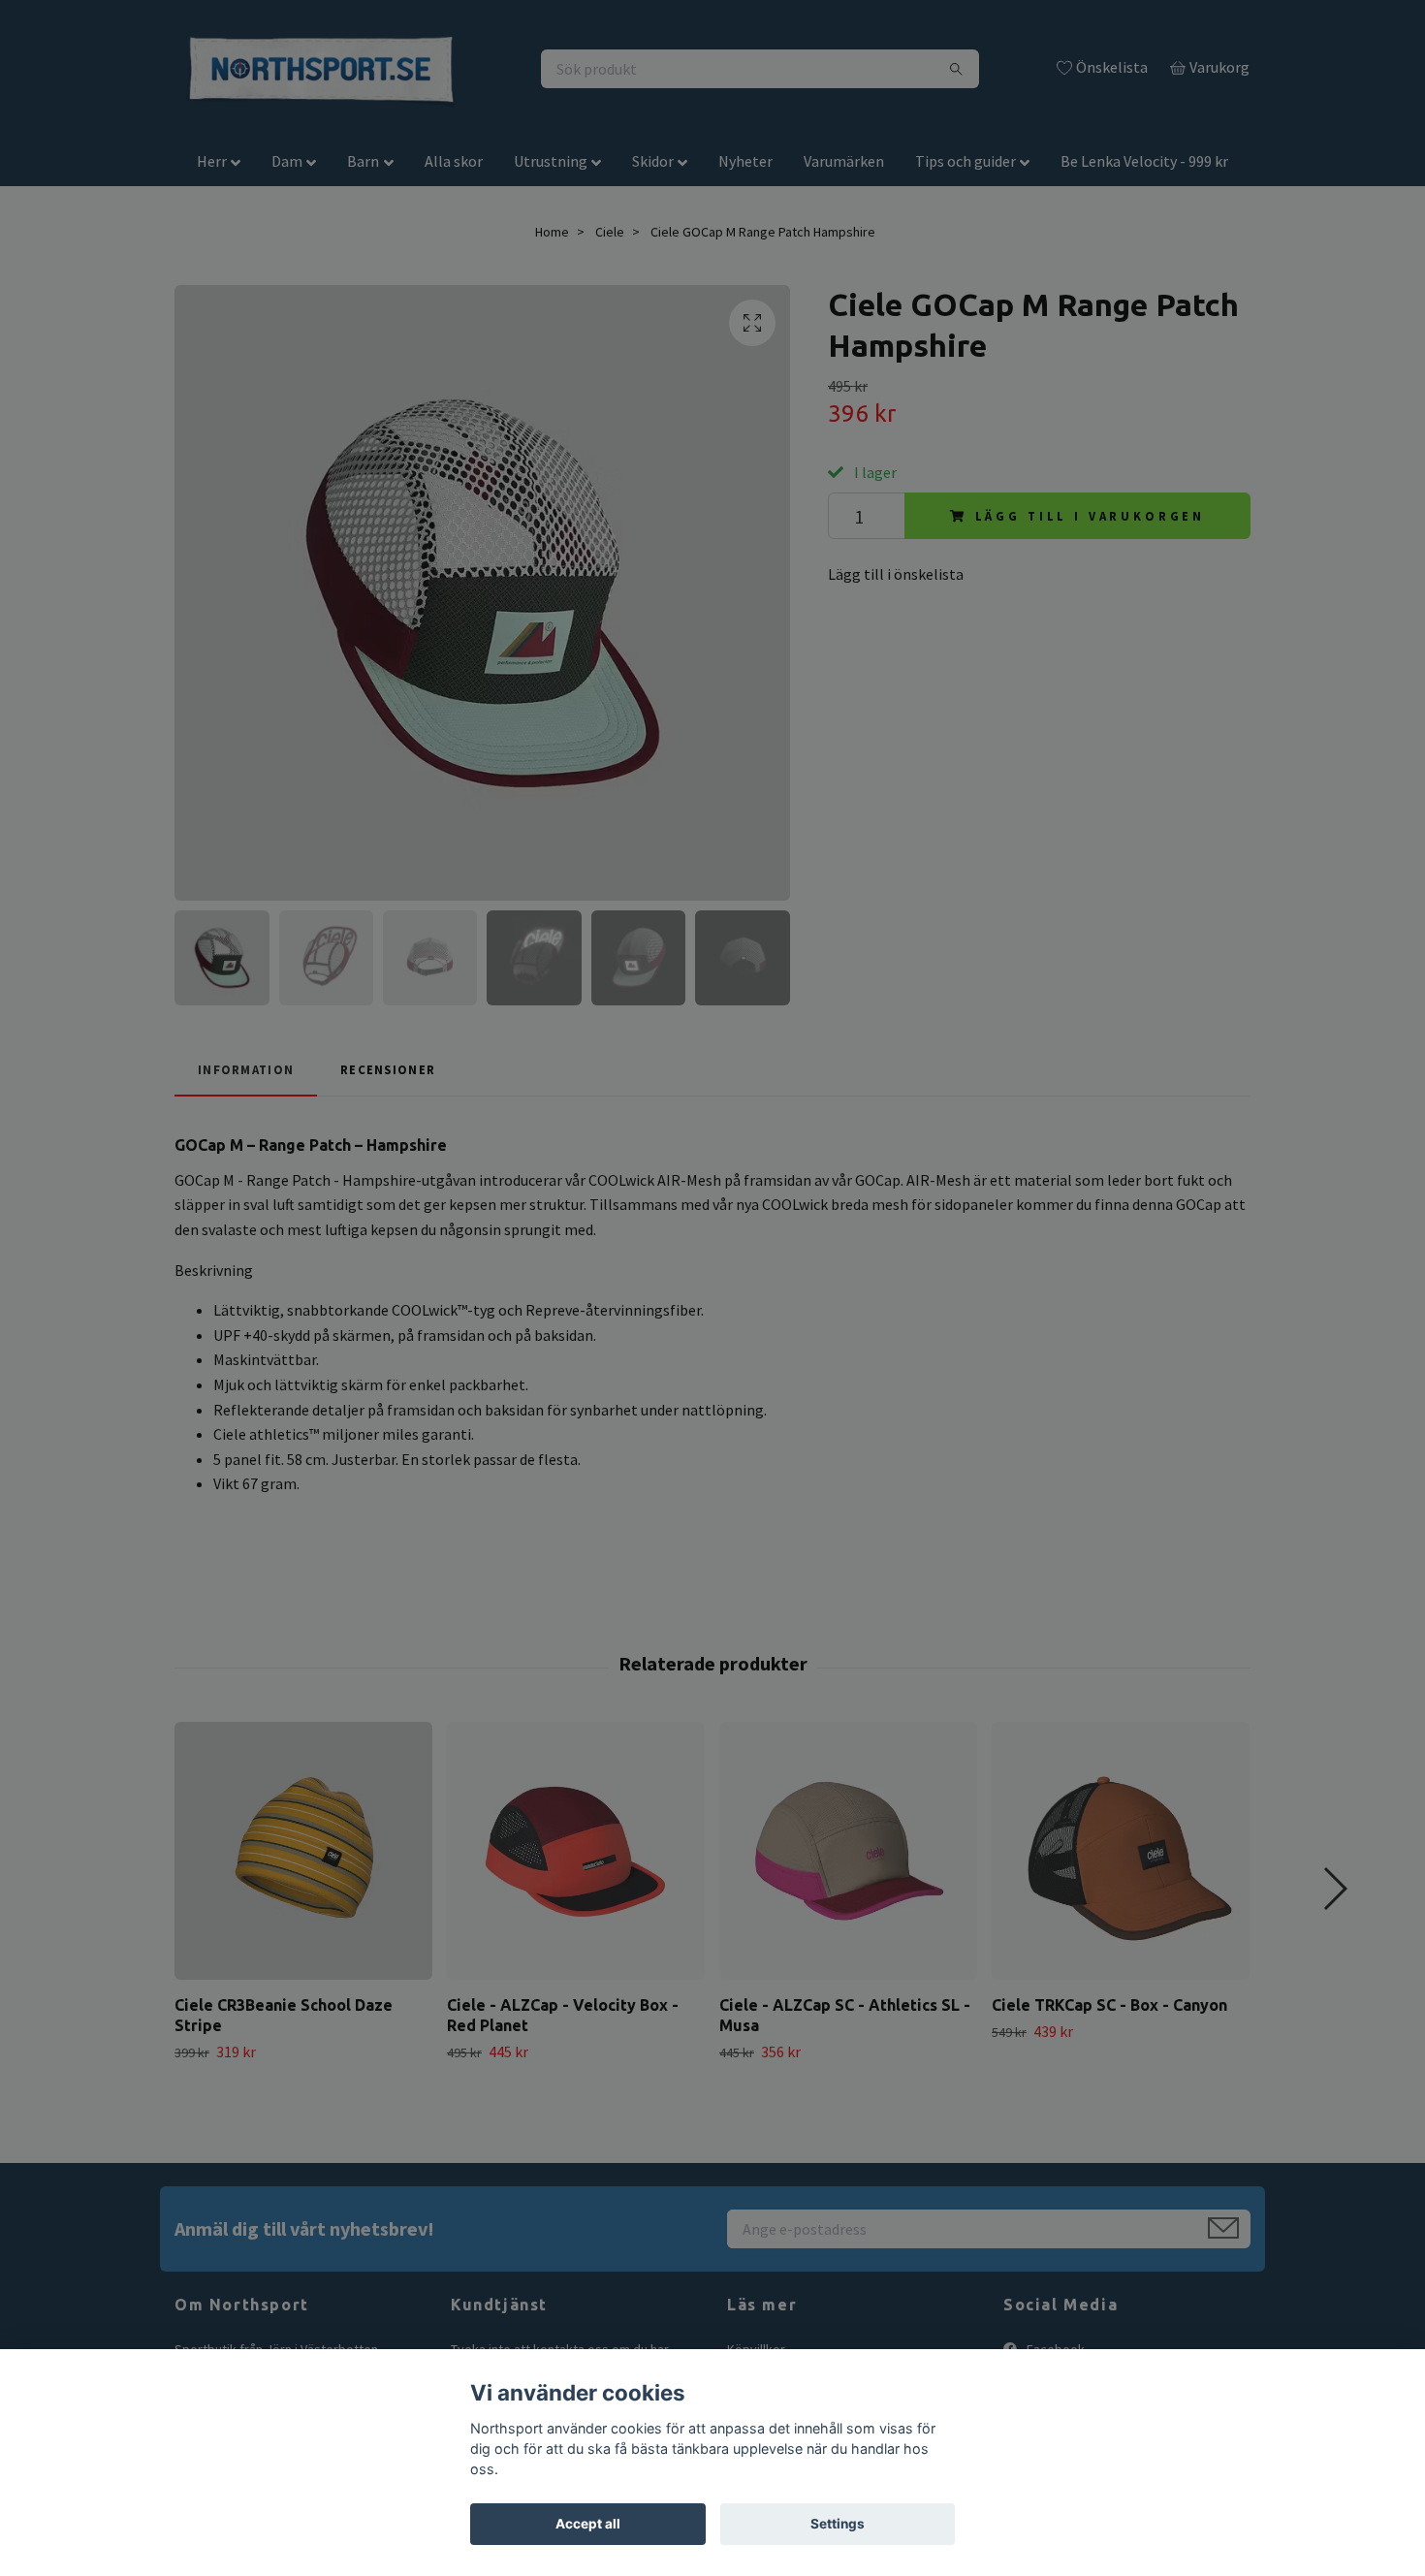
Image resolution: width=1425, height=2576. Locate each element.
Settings (838, 2524)
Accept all (588, 2524)
